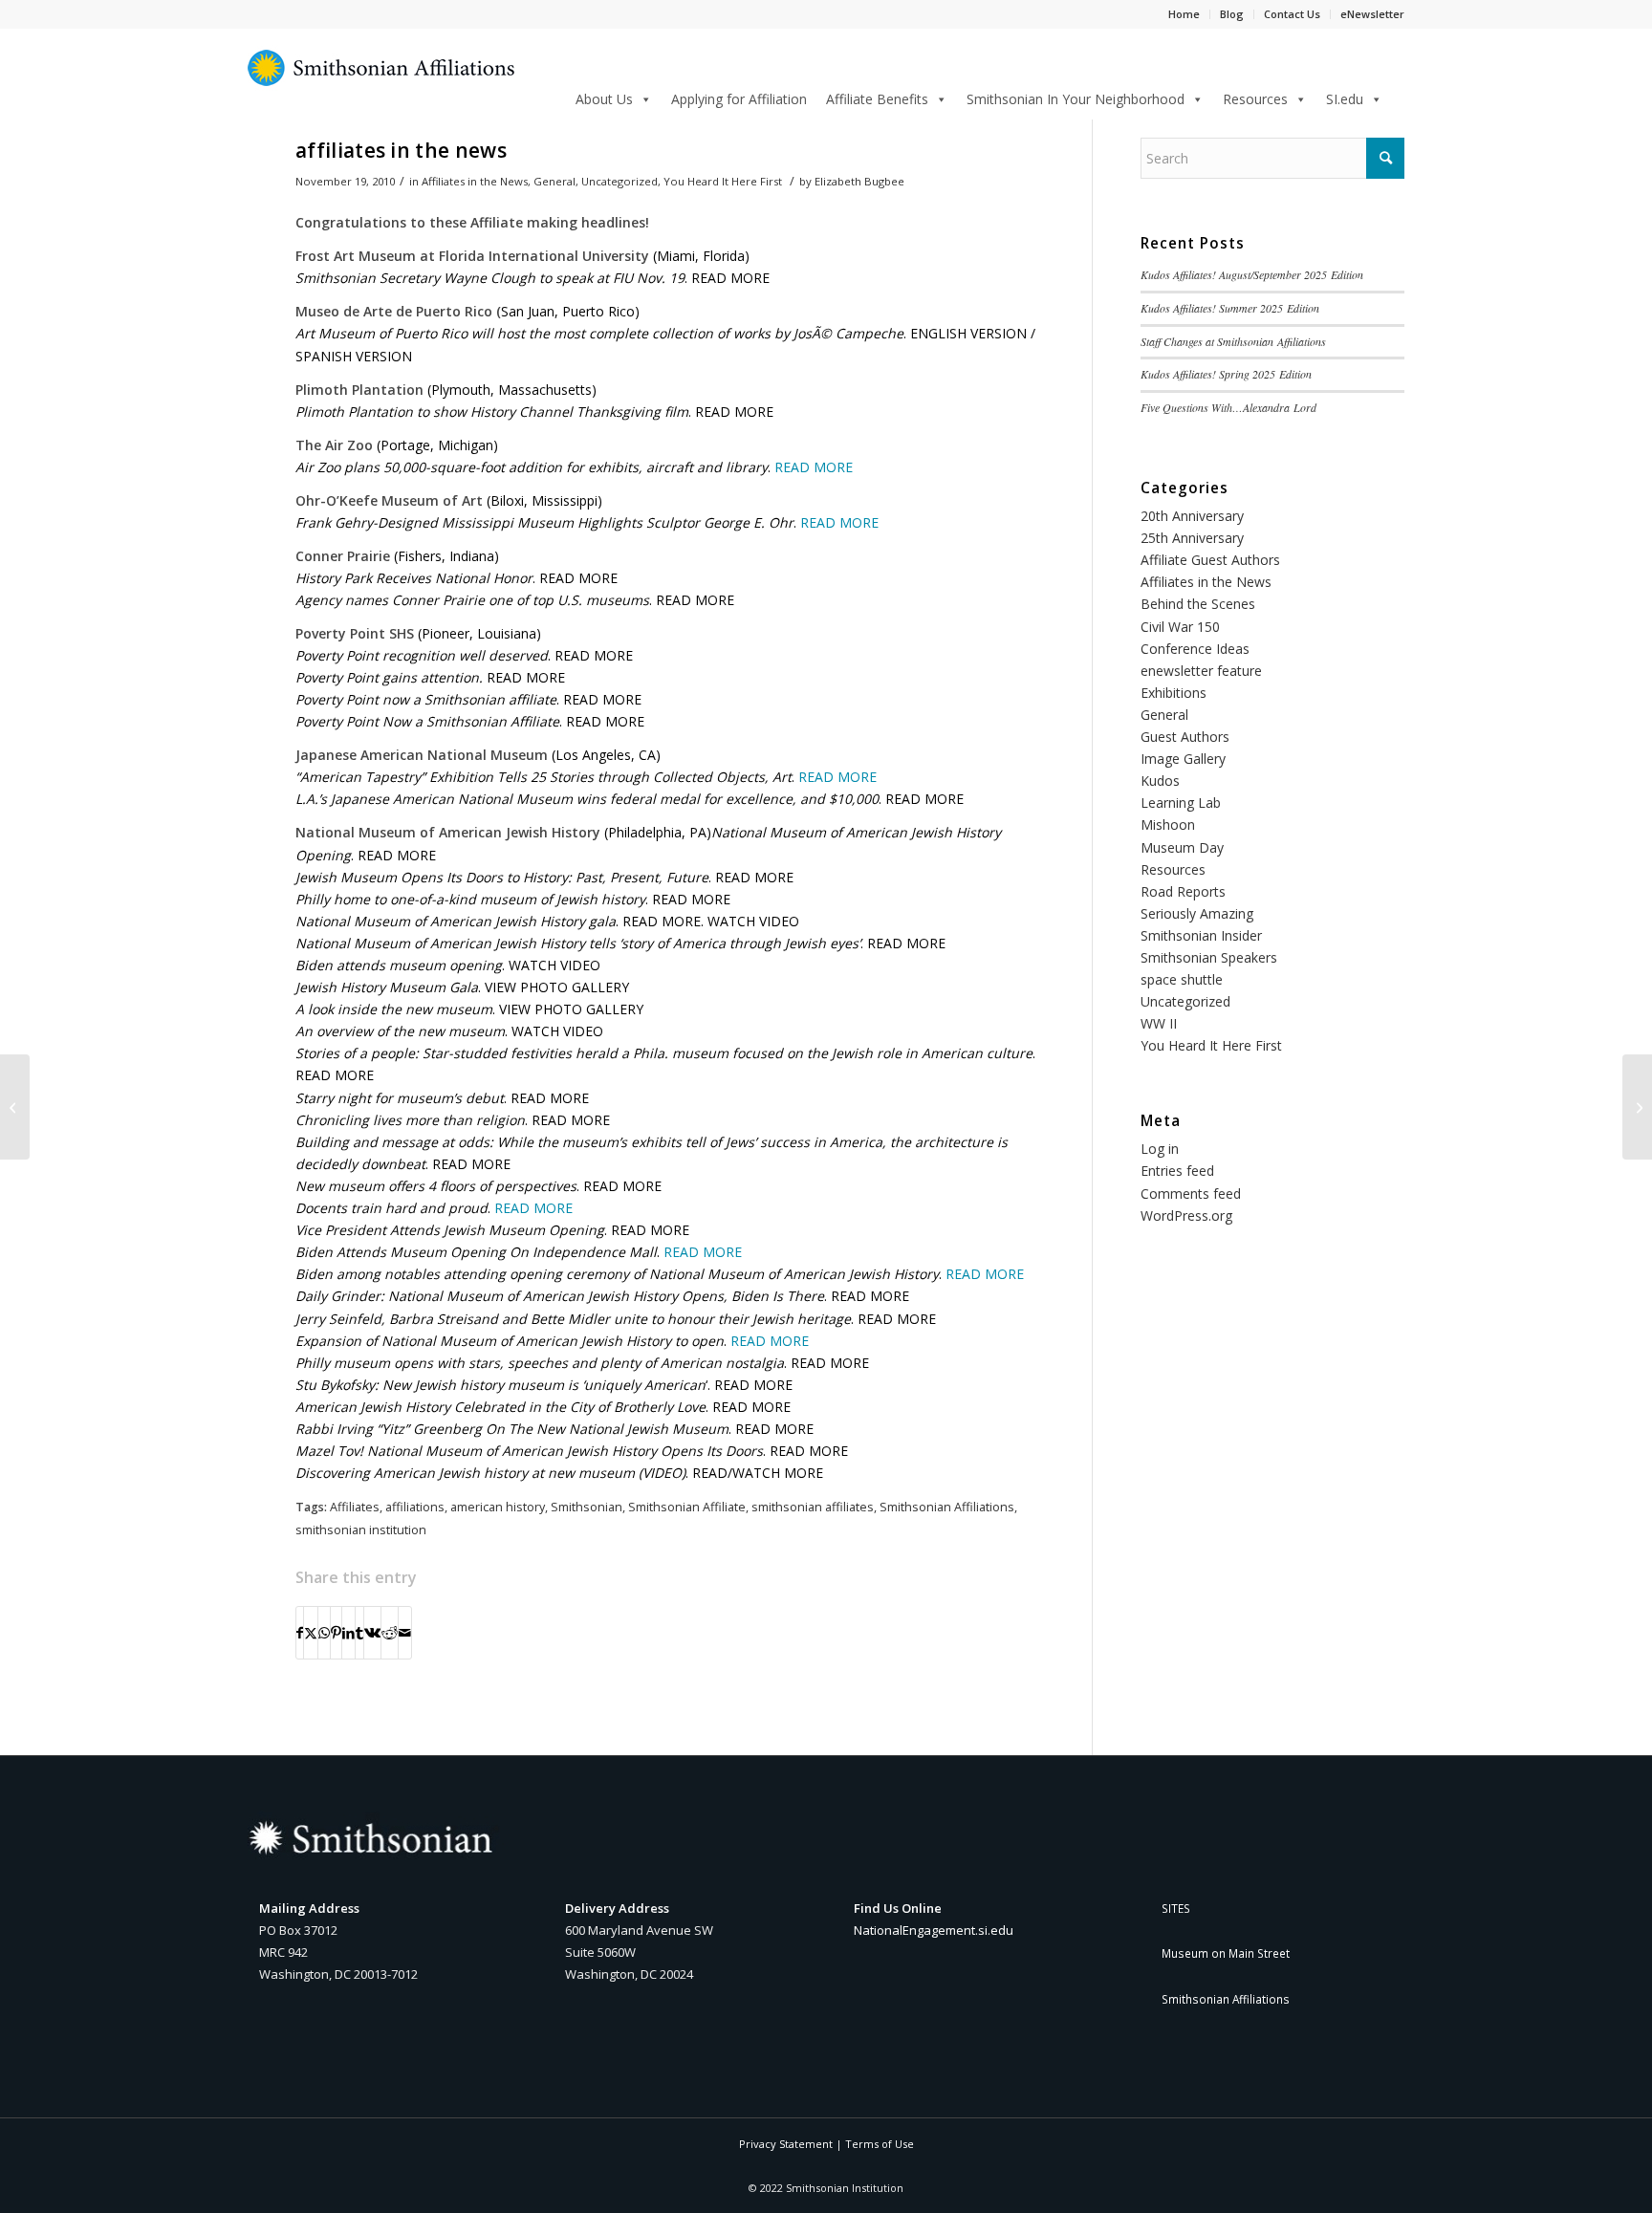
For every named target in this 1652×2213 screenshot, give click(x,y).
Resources (1255, 99)
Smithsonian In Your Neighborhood (1076, 99)
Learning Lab (1181, 803)
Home (1184, 14)
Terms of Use (880, 2144)
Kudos (1160, 781)
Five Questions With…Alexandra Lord (1228, 407)
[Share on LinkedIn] (348, 1633)
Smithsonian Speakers (1209, 957)
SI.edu (1345, 99)
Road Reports (1183, 891)
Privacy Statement (786, 2144)
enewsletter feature (1201, 671)
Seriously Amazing (1197, 913)
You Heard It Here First (723, 181)
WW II (1159, 1023)
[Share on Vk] (372, 1633)
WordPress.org (1186, 1215)
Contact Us (1292, 14)
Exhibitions (1174, 693)
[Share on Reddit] (390, 1633)
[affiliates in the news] (1637, 1107)
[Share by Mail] (405, 1633)
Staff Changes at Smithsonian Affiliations (1233, 341)
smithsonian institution (361, 1530)
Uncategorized (619, 181)
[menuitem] (1398, 98)
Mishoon (1168, 824)
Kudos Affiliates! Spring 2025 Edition (1226, 374)
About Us (604, 99)
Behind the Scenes (1198, 604)
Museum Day (1182, 847)
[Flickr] (15, 1107)
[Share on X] (311, 1633)
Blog (1232, 14)
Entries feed (1177, 1171)
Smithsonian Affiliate (687, 1507)
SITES (1176, 1908)
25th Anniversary (1192, 538)
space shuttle (1182, 979)
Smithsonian (587, 1507)
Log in (1160, 1149)
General (554, 181)
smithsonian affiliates (813, 1507)
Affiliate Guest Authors (1210, 560)
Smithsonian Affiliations (947, 1507)
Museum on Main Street (1226, 1953)
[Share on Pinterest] (336, 1633)
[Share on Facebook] (300, 1633)
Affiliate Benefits (877, 99)
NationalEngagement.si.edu (934, 1930)
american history (498, 1507)
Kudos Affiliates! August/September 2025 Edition (1252, 274)
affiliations (415, 1507)
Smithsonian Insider (1201, 935)
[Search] (1398, 96)
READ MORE (814, 467)
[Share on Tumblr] (359, 1633)
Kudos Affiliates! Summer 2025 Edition (1230, 308)
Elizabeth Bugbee (859, 181)
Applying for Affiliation (739, 99)
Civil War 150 (1180, 627)
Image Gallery (1183, 759)
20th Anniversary (1192, 516)
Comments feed (1191, 1193)
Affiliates (355, 1507)
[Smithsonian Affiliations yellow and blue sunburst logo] (381, 78)
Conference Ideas (1195, 649)
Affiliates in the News (475, 181)
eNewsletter (1372, 14)
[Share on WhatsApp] (324, 1633)
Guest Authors (1185, 737)
